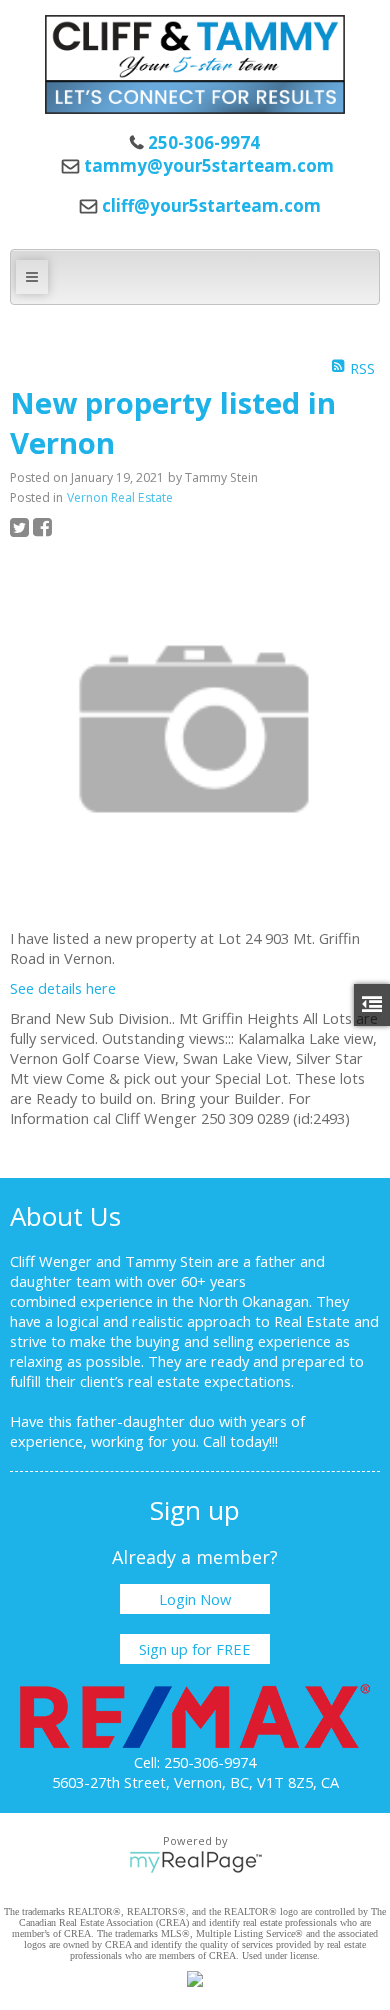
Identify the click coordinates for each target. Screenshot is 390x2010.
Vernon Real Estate (120, 497)
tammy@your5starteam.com (209, 165)
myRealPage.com (195, 1862)
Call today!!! (240, 1441)
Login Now (195, 1599)
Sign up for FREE (195, 1649)
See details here (63, 988)
